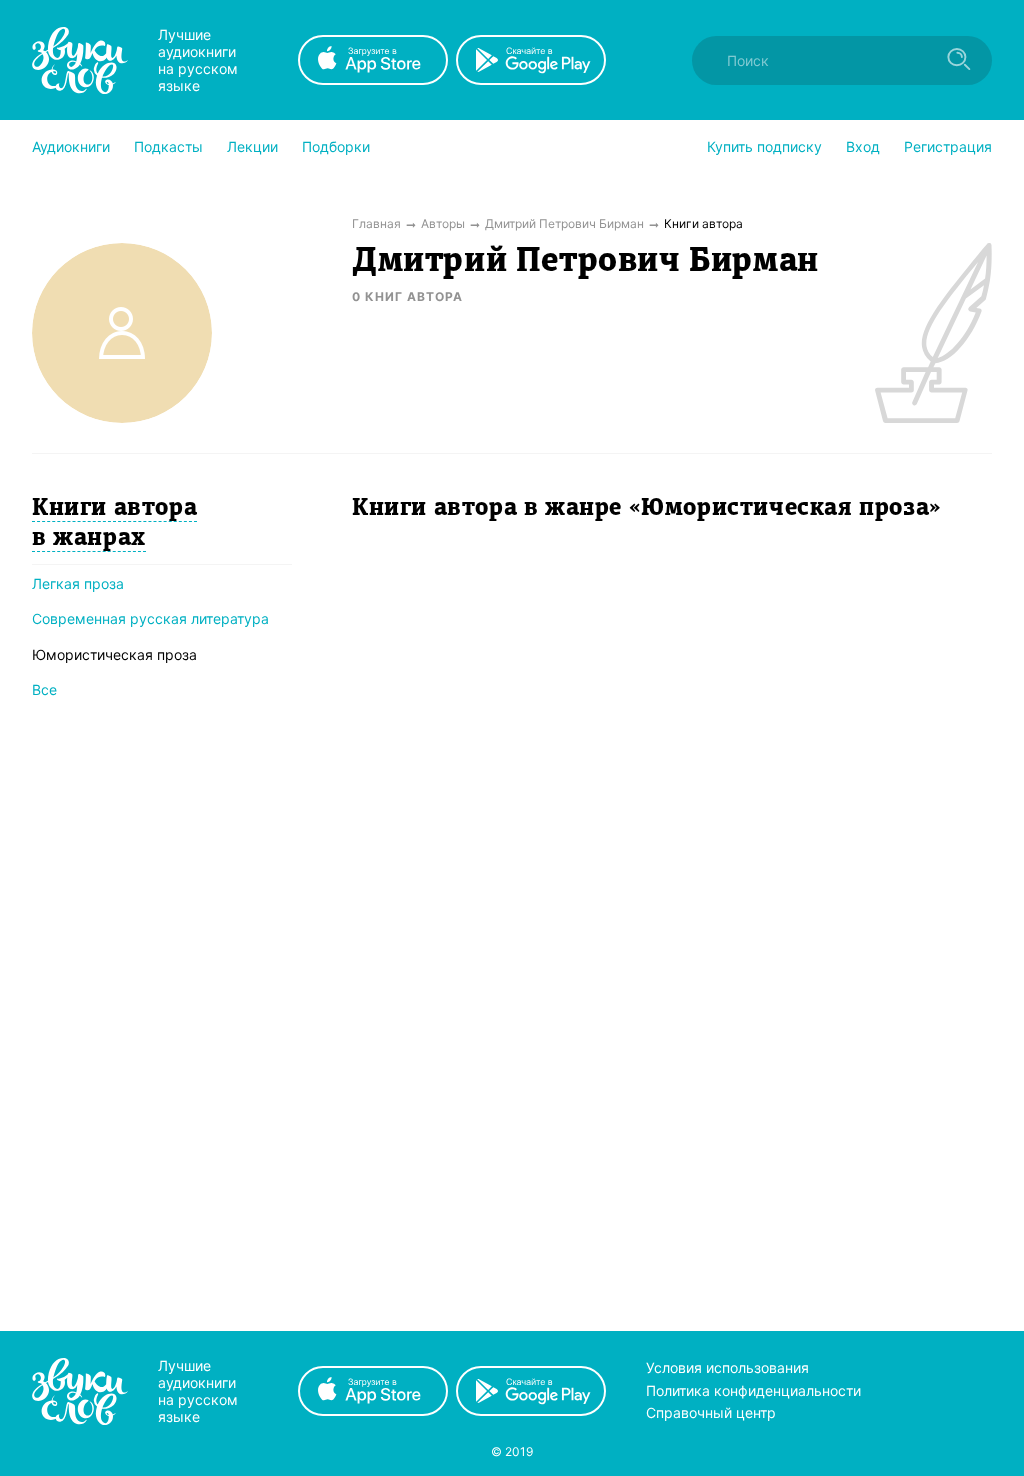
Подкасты (168, 146)
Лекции (252, 146)
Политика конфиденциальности (753, 1390)
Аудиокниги (71, 146)
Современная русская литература (150, 618)
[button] (71, 147)
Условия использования (727, 1367)
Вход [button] (863, 146)
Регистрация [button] (948, 146)
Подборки (336, 146)
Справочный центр (711, 1412)
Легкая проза (78, 583)
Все (44, 689)
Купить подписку (764, 146)
